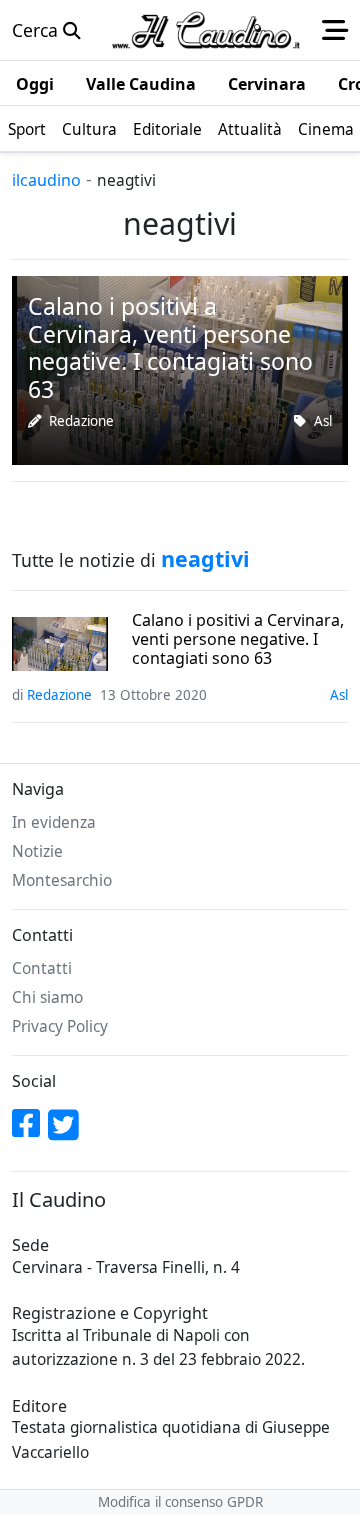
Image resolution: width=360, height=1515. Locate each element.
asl (323, 421)
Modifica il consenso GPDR (180, 1502)
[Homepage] (206, 30)
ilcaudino (46, 180)
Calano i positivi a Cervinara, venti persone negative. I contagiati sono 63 (238, 640)
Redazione (81, 421)
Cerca (37, 30)
